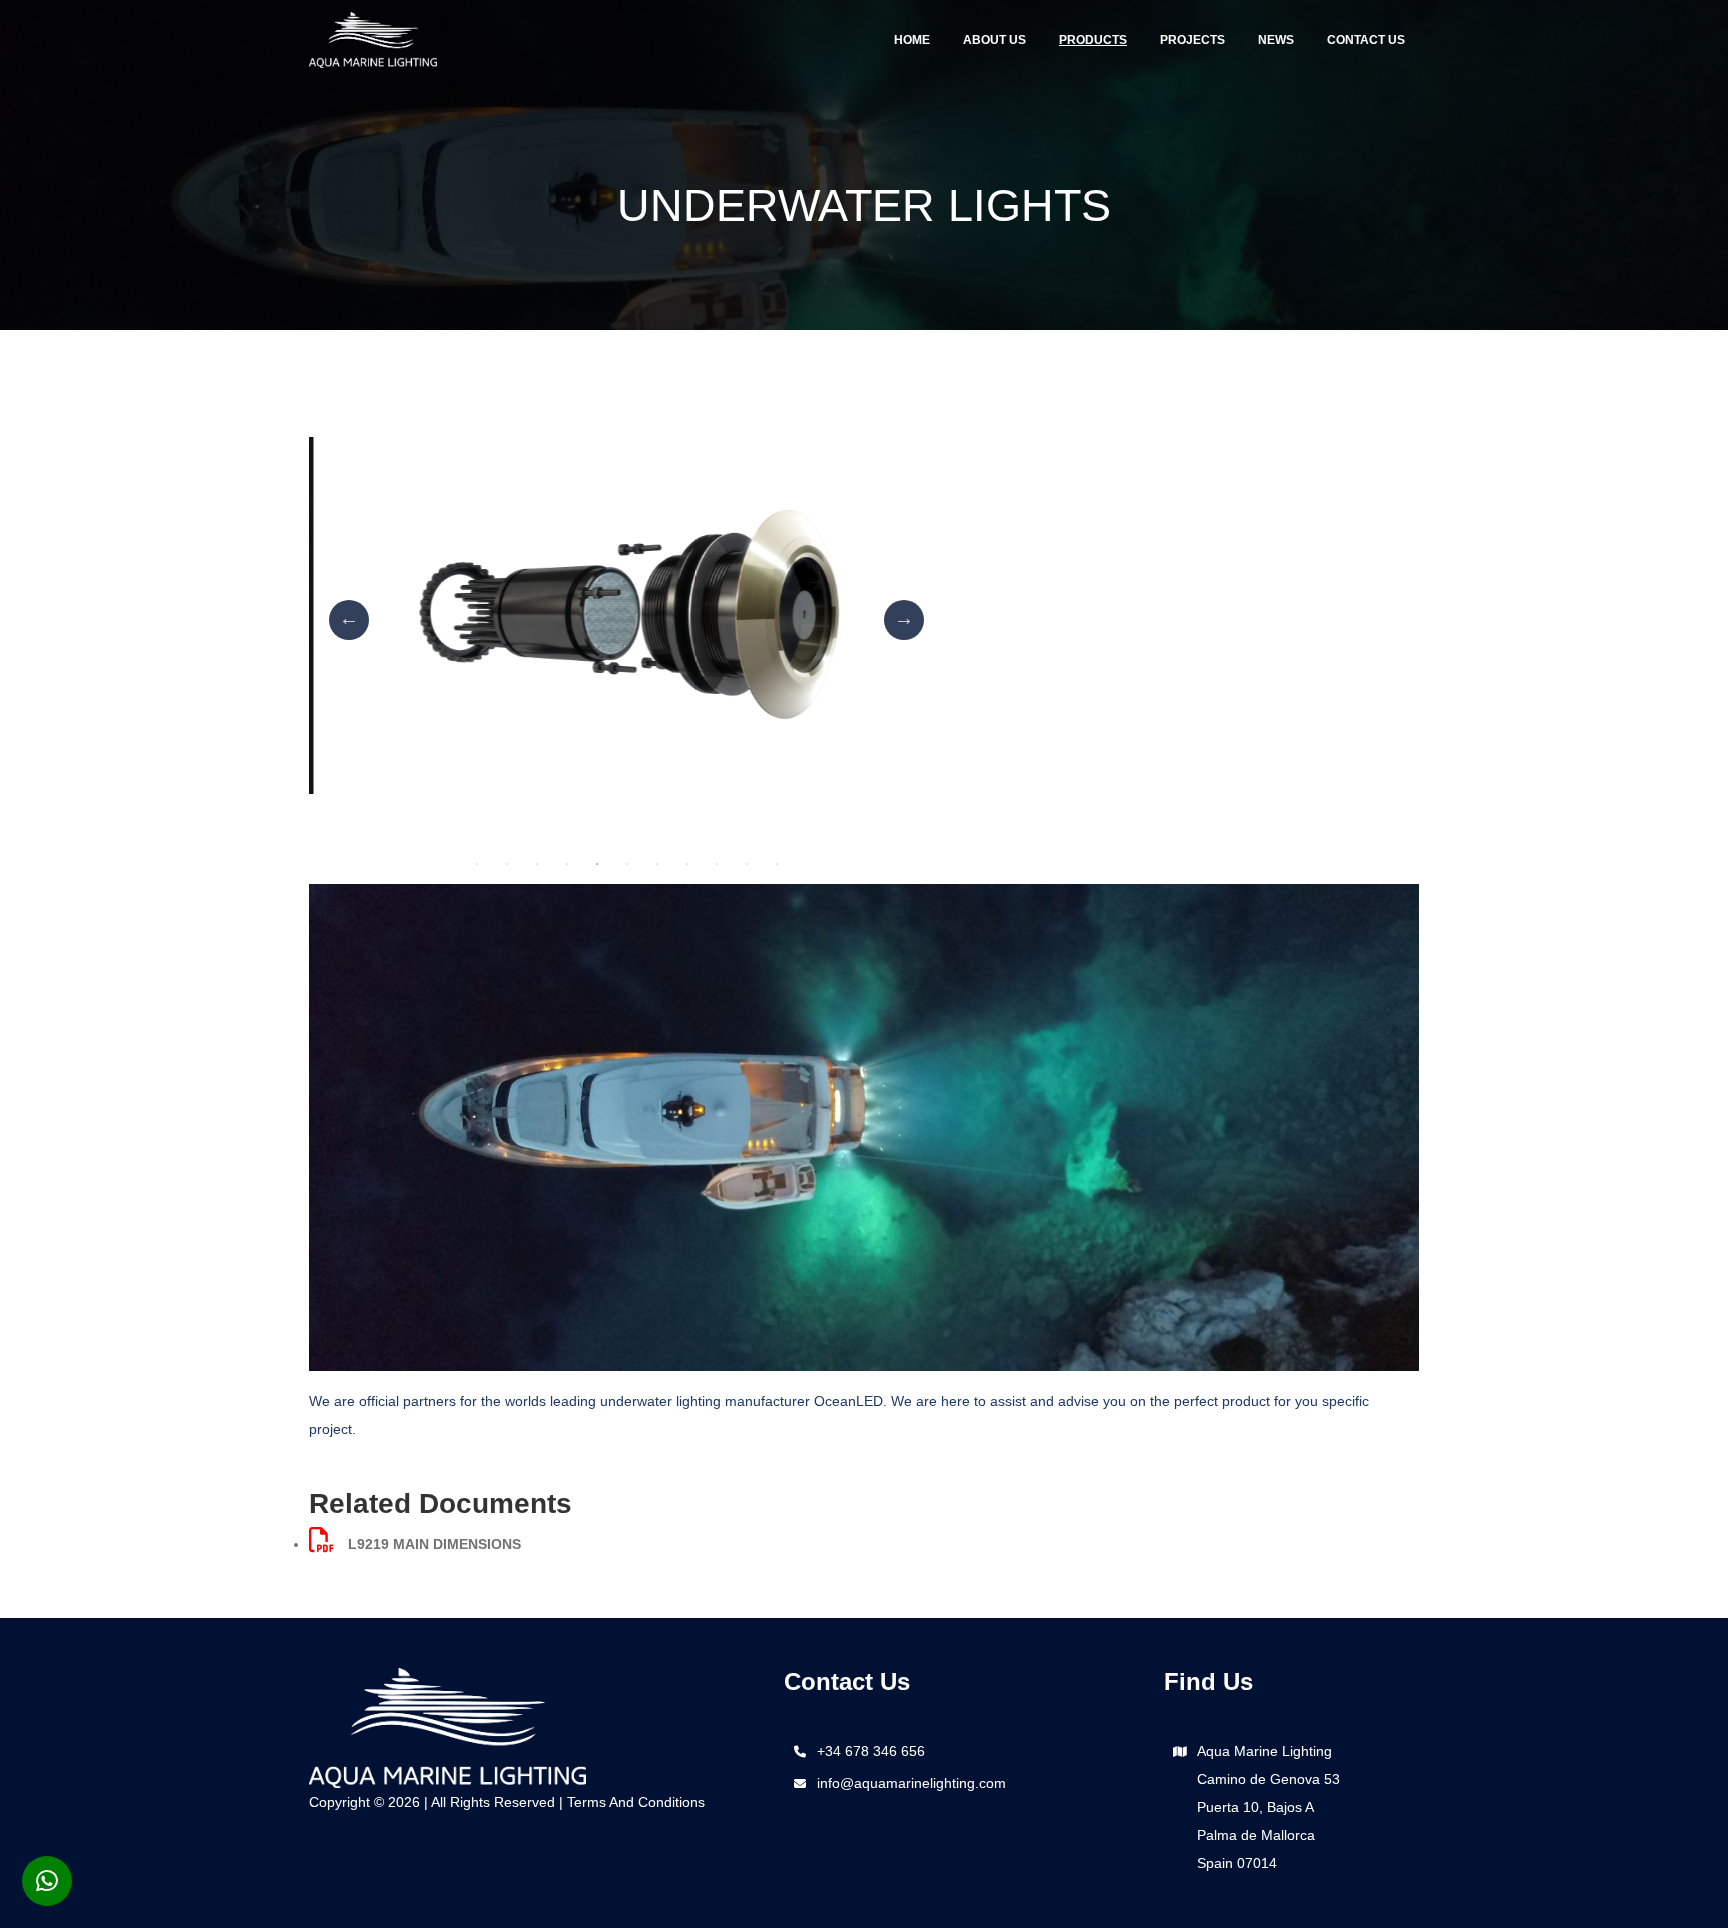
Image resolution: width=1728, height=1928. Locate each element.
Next (904, 620)
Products (1093, 40)
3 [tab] (537, 864)
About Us (994, 40)
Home (912, 40)
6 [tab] (627, 864)
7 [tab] (657, 864)
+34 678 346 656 (871, 1751)
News (1276, 40)
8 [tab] (687, 864)
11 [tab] (777, 864)
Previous (349, 620)
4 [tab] (567, 864)
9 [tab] (717, 864)
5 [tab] (597, 864)
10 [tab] (747, 864)
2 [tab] (507, 864)
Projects (1192, 40)
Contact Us (1366, 40)
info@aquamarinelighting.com (911, 1783)
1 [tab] (477, 864)
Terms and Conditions (636, 1802)
